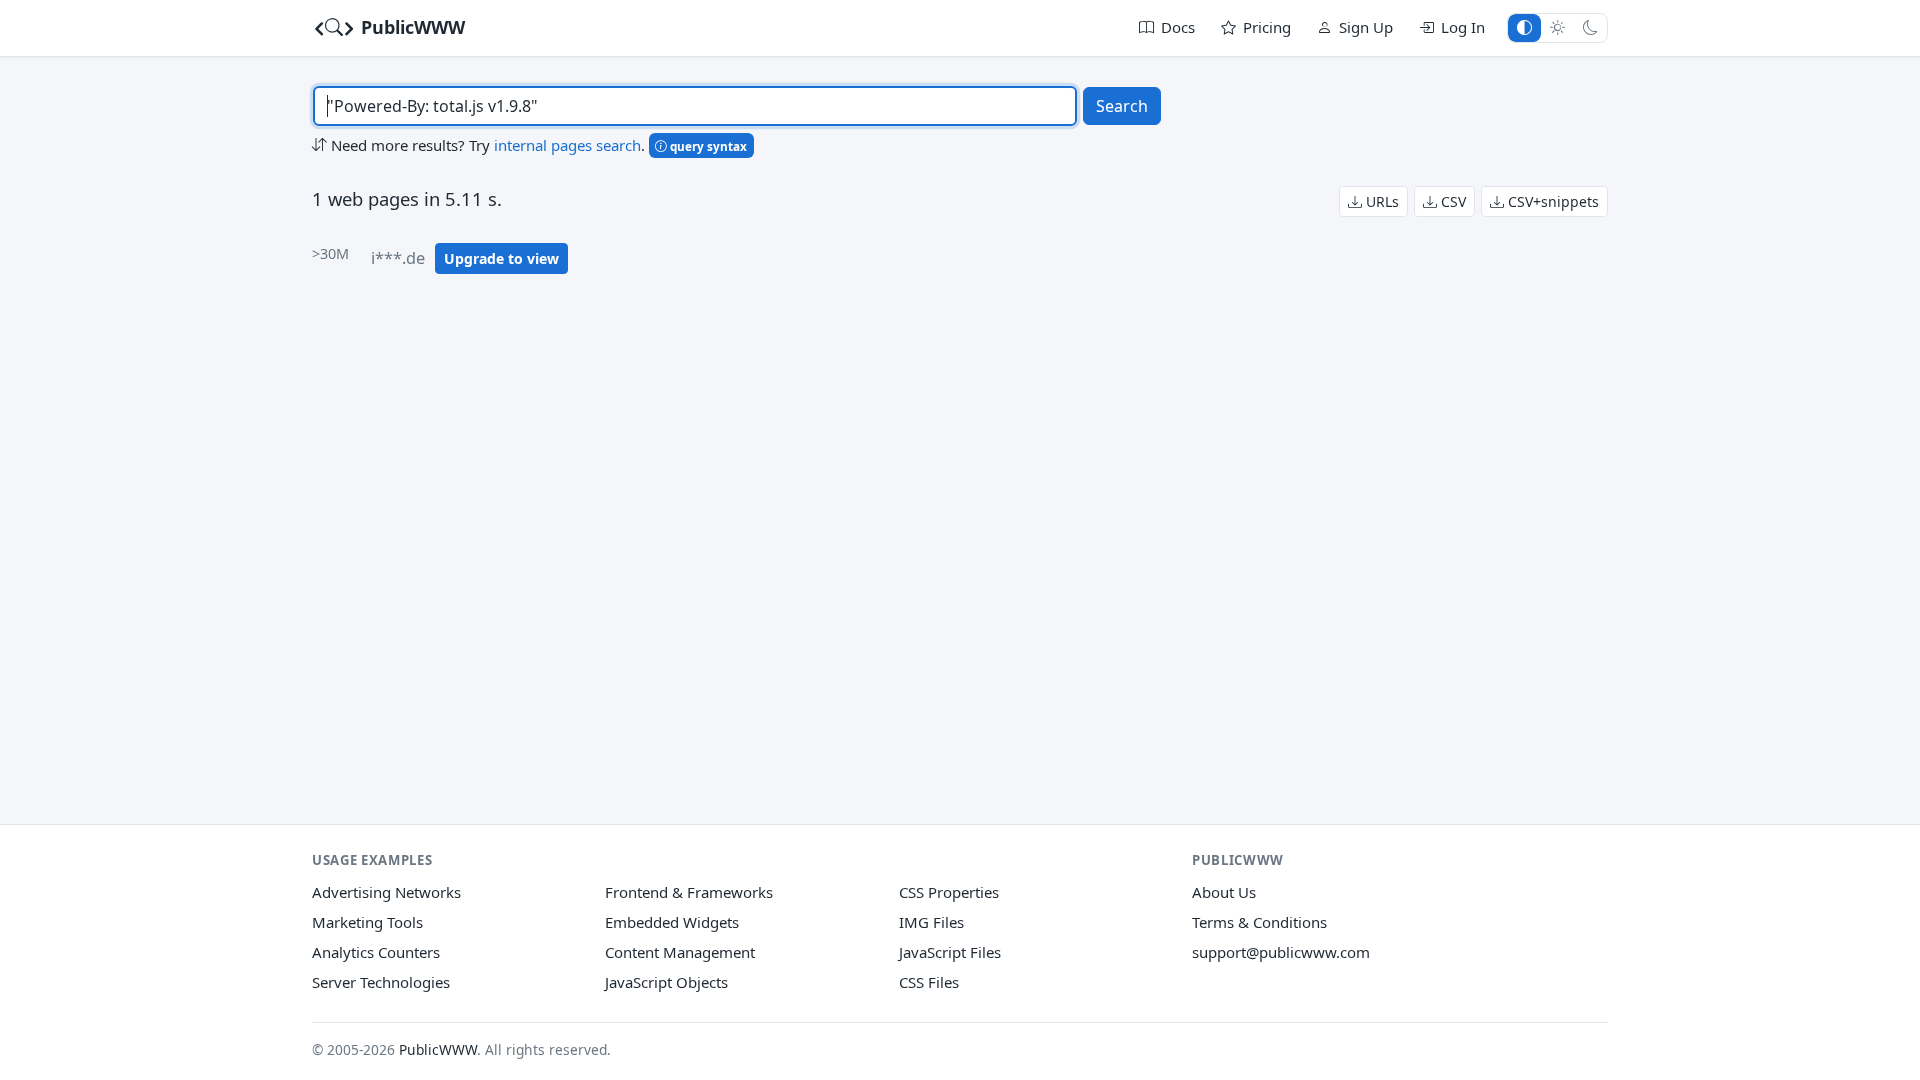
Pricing (1267, 27)
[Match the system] (1524, 27)
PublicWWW (410, 27)
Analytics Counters (376, 952)
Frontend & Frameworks (689, 892)
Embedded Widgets (672, 922)
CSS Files (929, 982)
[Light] (1557, 27)
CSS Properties (949, 892)
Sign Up (1366, 27)
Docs (1178, 27)
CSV (1451, 201)
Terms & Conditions (1259, 922)
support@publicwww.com (1281, 952)
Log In (1463, 27)
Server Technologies (381, 982)
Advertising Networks (386, 892)
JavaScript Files (950, 952)
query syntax (707, 146)
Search (1122, 106)
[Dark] (1590, 27)
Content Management (680, 952)
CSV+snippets (1551, 201)
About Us (1224, 892)
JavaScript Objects (666, 982)
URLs (1380, 201)
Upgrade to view (501, 258)
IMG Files (931, 922)
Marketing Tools (367, 922)
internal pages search (567, 145)
